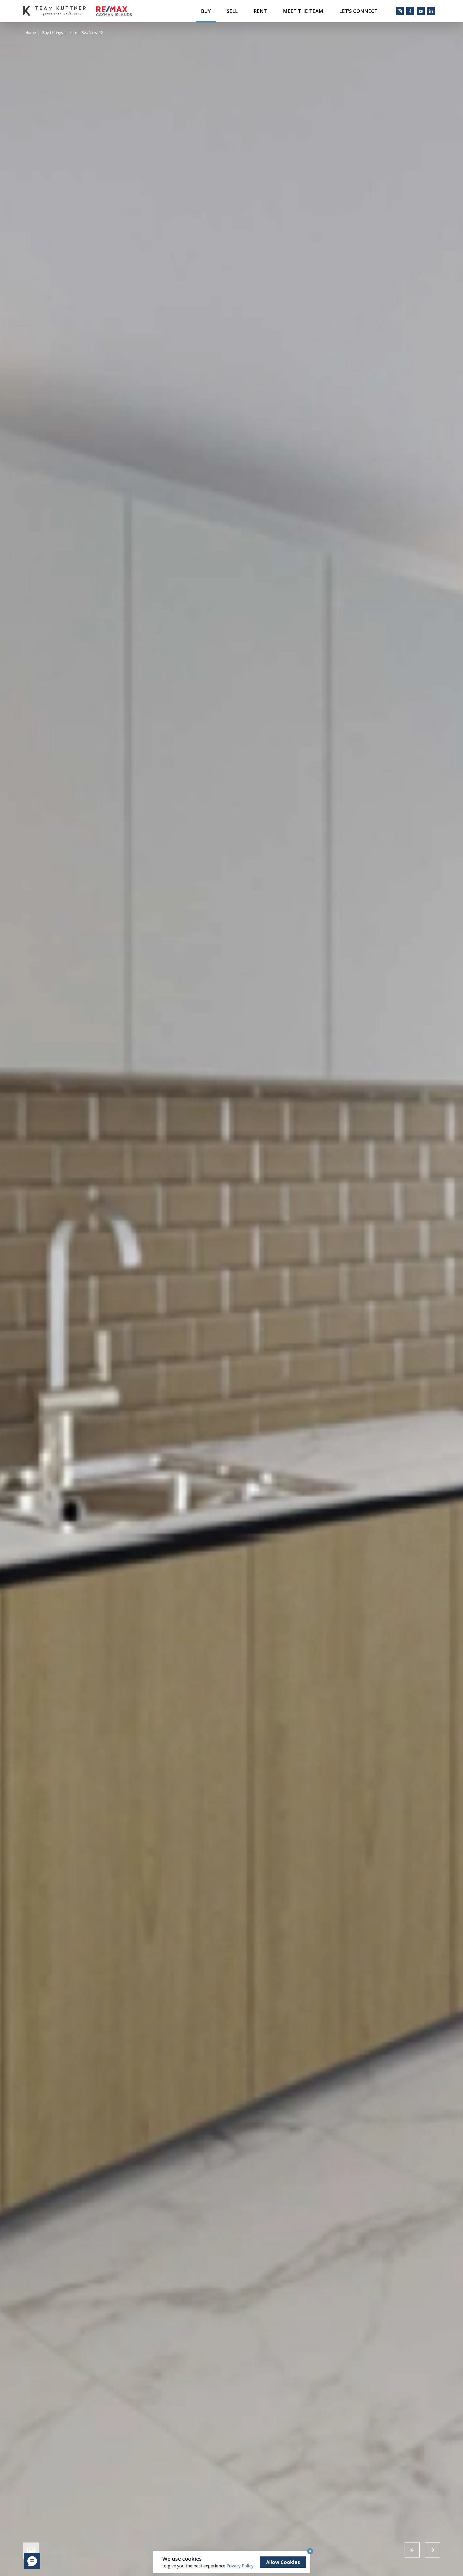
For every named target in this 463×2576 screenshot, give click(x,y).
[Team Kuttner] (54, 11)
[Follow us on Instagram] (400, 11)
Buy (206, 11)
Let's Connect (358, 11)
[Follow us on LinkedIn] (431, 11)
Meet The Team (303, 11)
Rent (260, 11)
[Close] (310, 2551)
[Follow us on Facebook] (410, 11)
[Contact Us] (32, 2561)
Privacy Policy (240, 2566)
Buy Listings (53, 33)
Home (31, 33)
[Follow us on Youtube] (421, 11)
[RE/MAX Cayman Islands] (114, 11)
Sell (232, 11)
